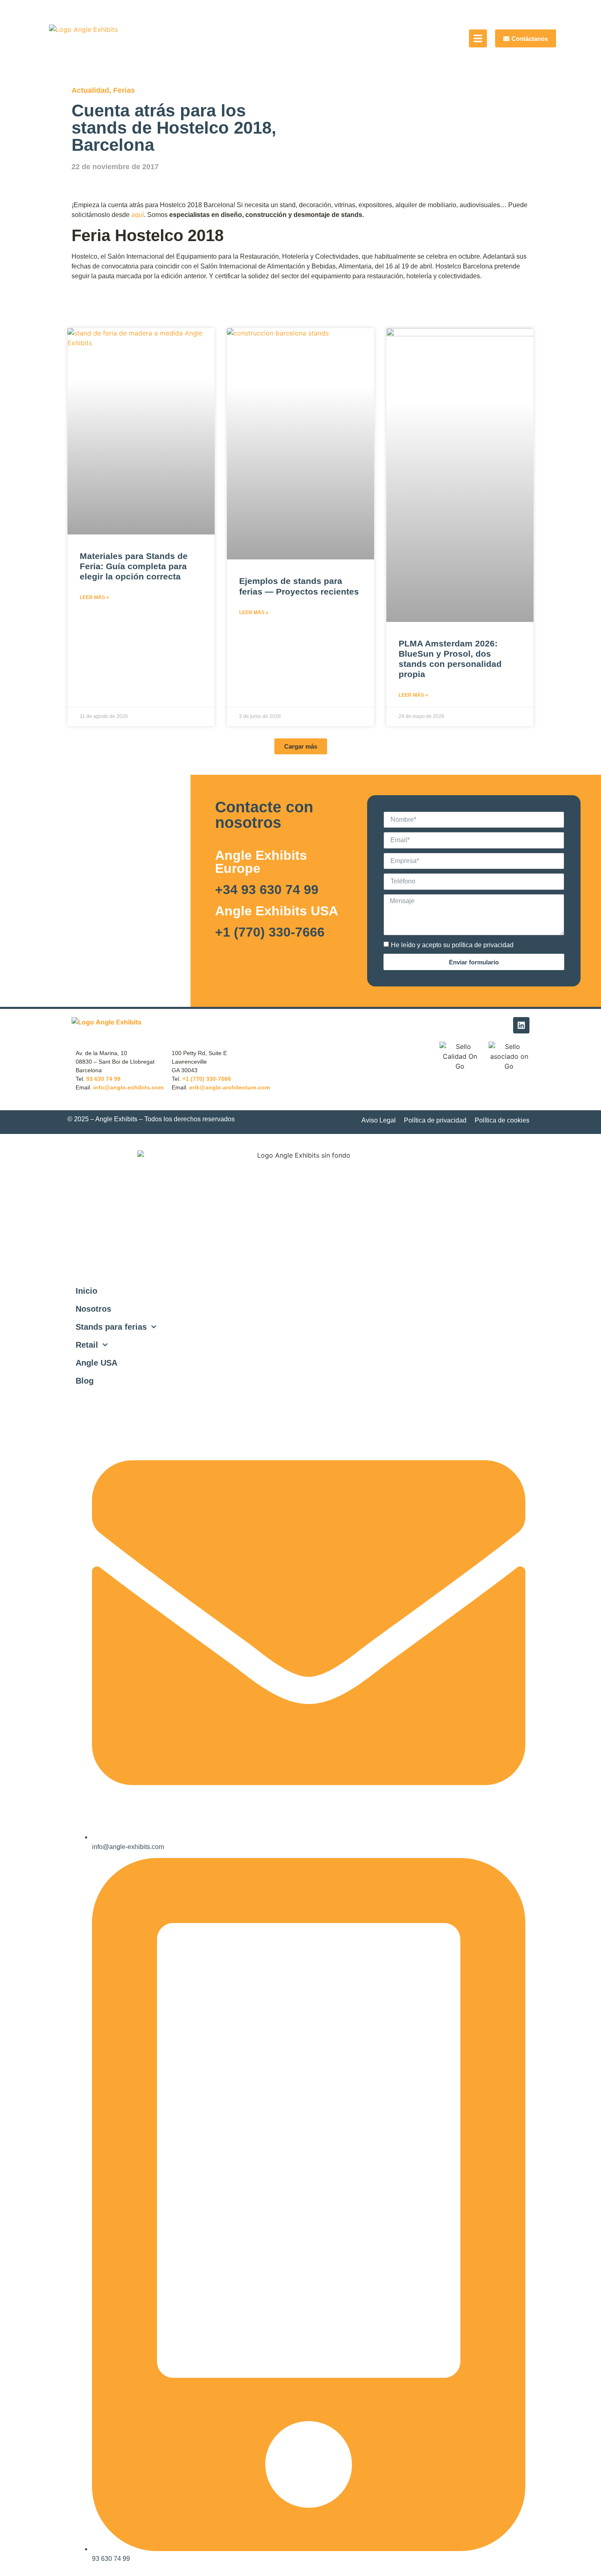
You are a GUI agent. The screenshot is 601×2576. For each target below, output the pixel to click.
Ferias (124, 90)
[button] (301, 746)
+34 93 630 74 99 (267, 890)
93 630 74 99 (103, 1079)
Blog (85, 1381)
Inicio (86, 1291)
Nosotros (93, 1309)
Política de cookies (502, 1120)
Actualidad (90, 90)
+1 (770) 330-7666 (270, 932)
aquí (138, 215)
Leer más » (94, 597)
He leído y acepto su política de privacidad (452, 945)
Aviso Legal (379, 1120)
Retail (87, 1345)
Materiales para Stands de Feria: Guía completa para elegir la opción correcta (134, 566)
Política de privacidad (435, 1120)
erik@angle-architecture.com (230, 1087)
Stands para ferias (111, 1327)
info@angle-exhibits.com (128, 1087)
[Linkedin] (521, 1025)
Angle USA (96, 1363)
